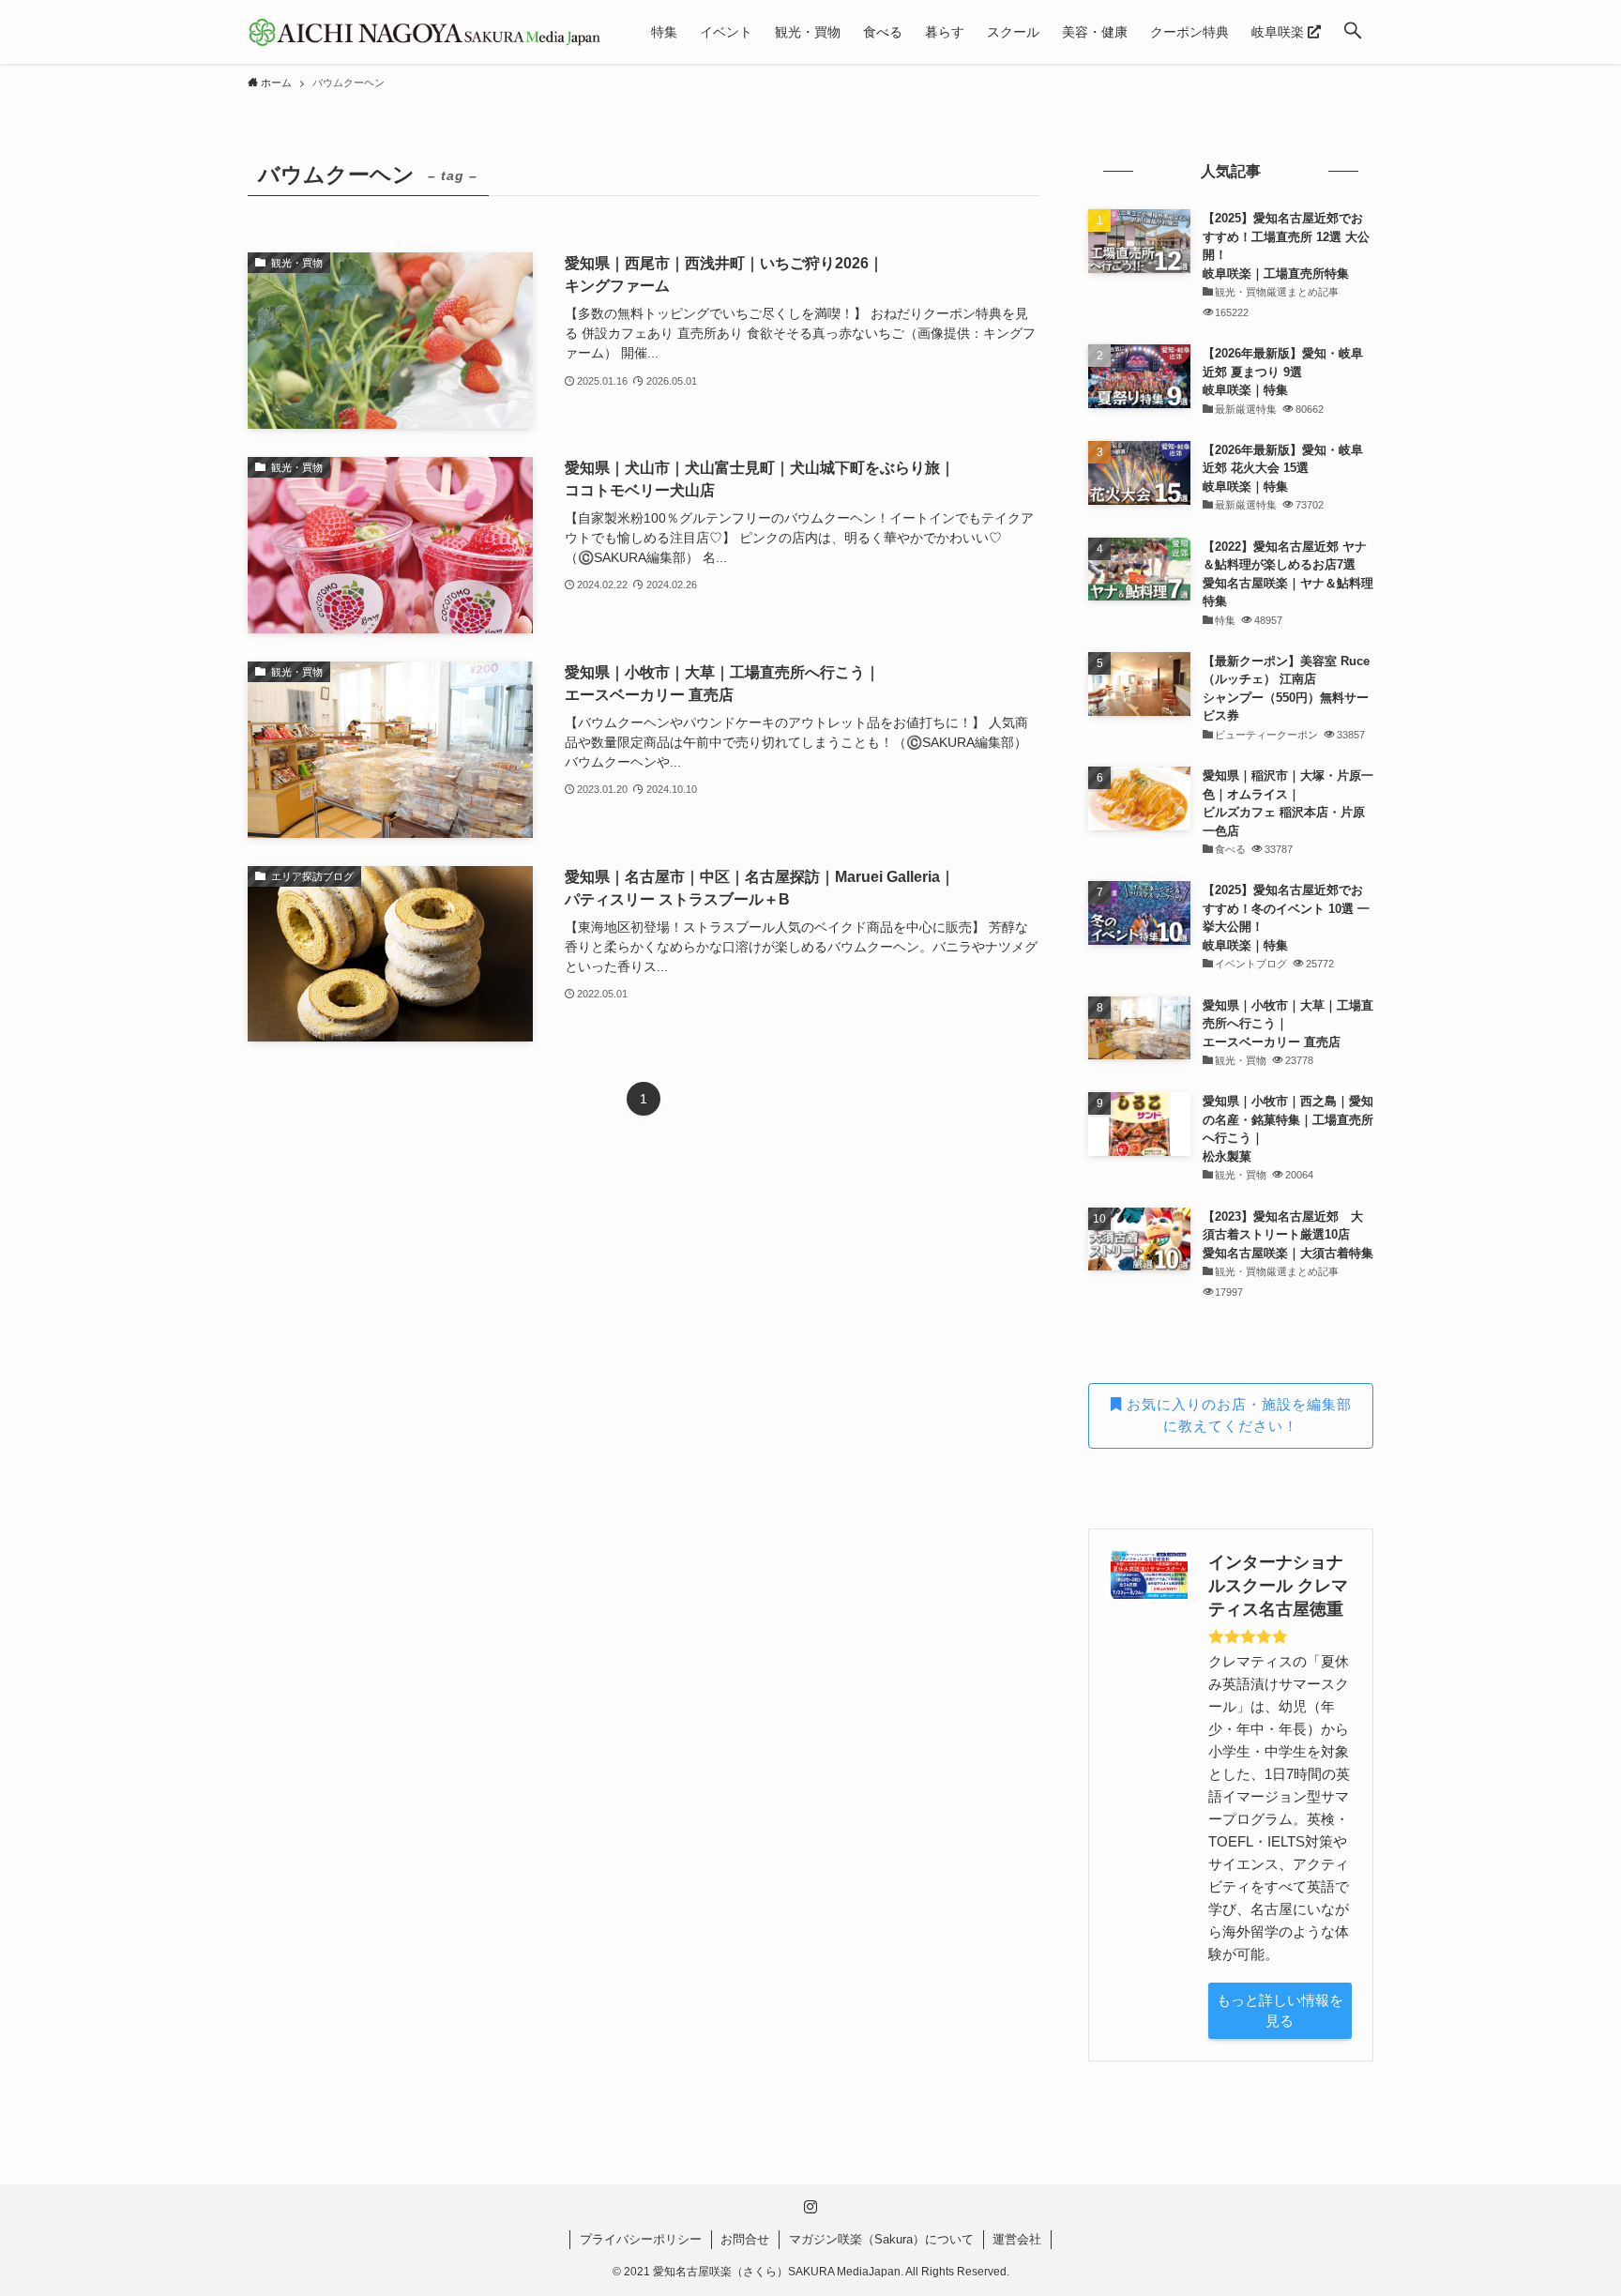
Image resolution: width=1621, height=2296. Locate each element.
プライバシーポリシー (641, 2239)
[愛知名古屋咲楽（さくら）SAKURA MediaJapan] (425, 32)
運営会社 (1017, 2239)
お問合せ (745, 2239)
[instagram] (810, 2207)
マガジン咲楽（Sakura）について (881, 2239)
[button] (1353, 32)
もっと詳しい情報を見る (1280, 2011)
